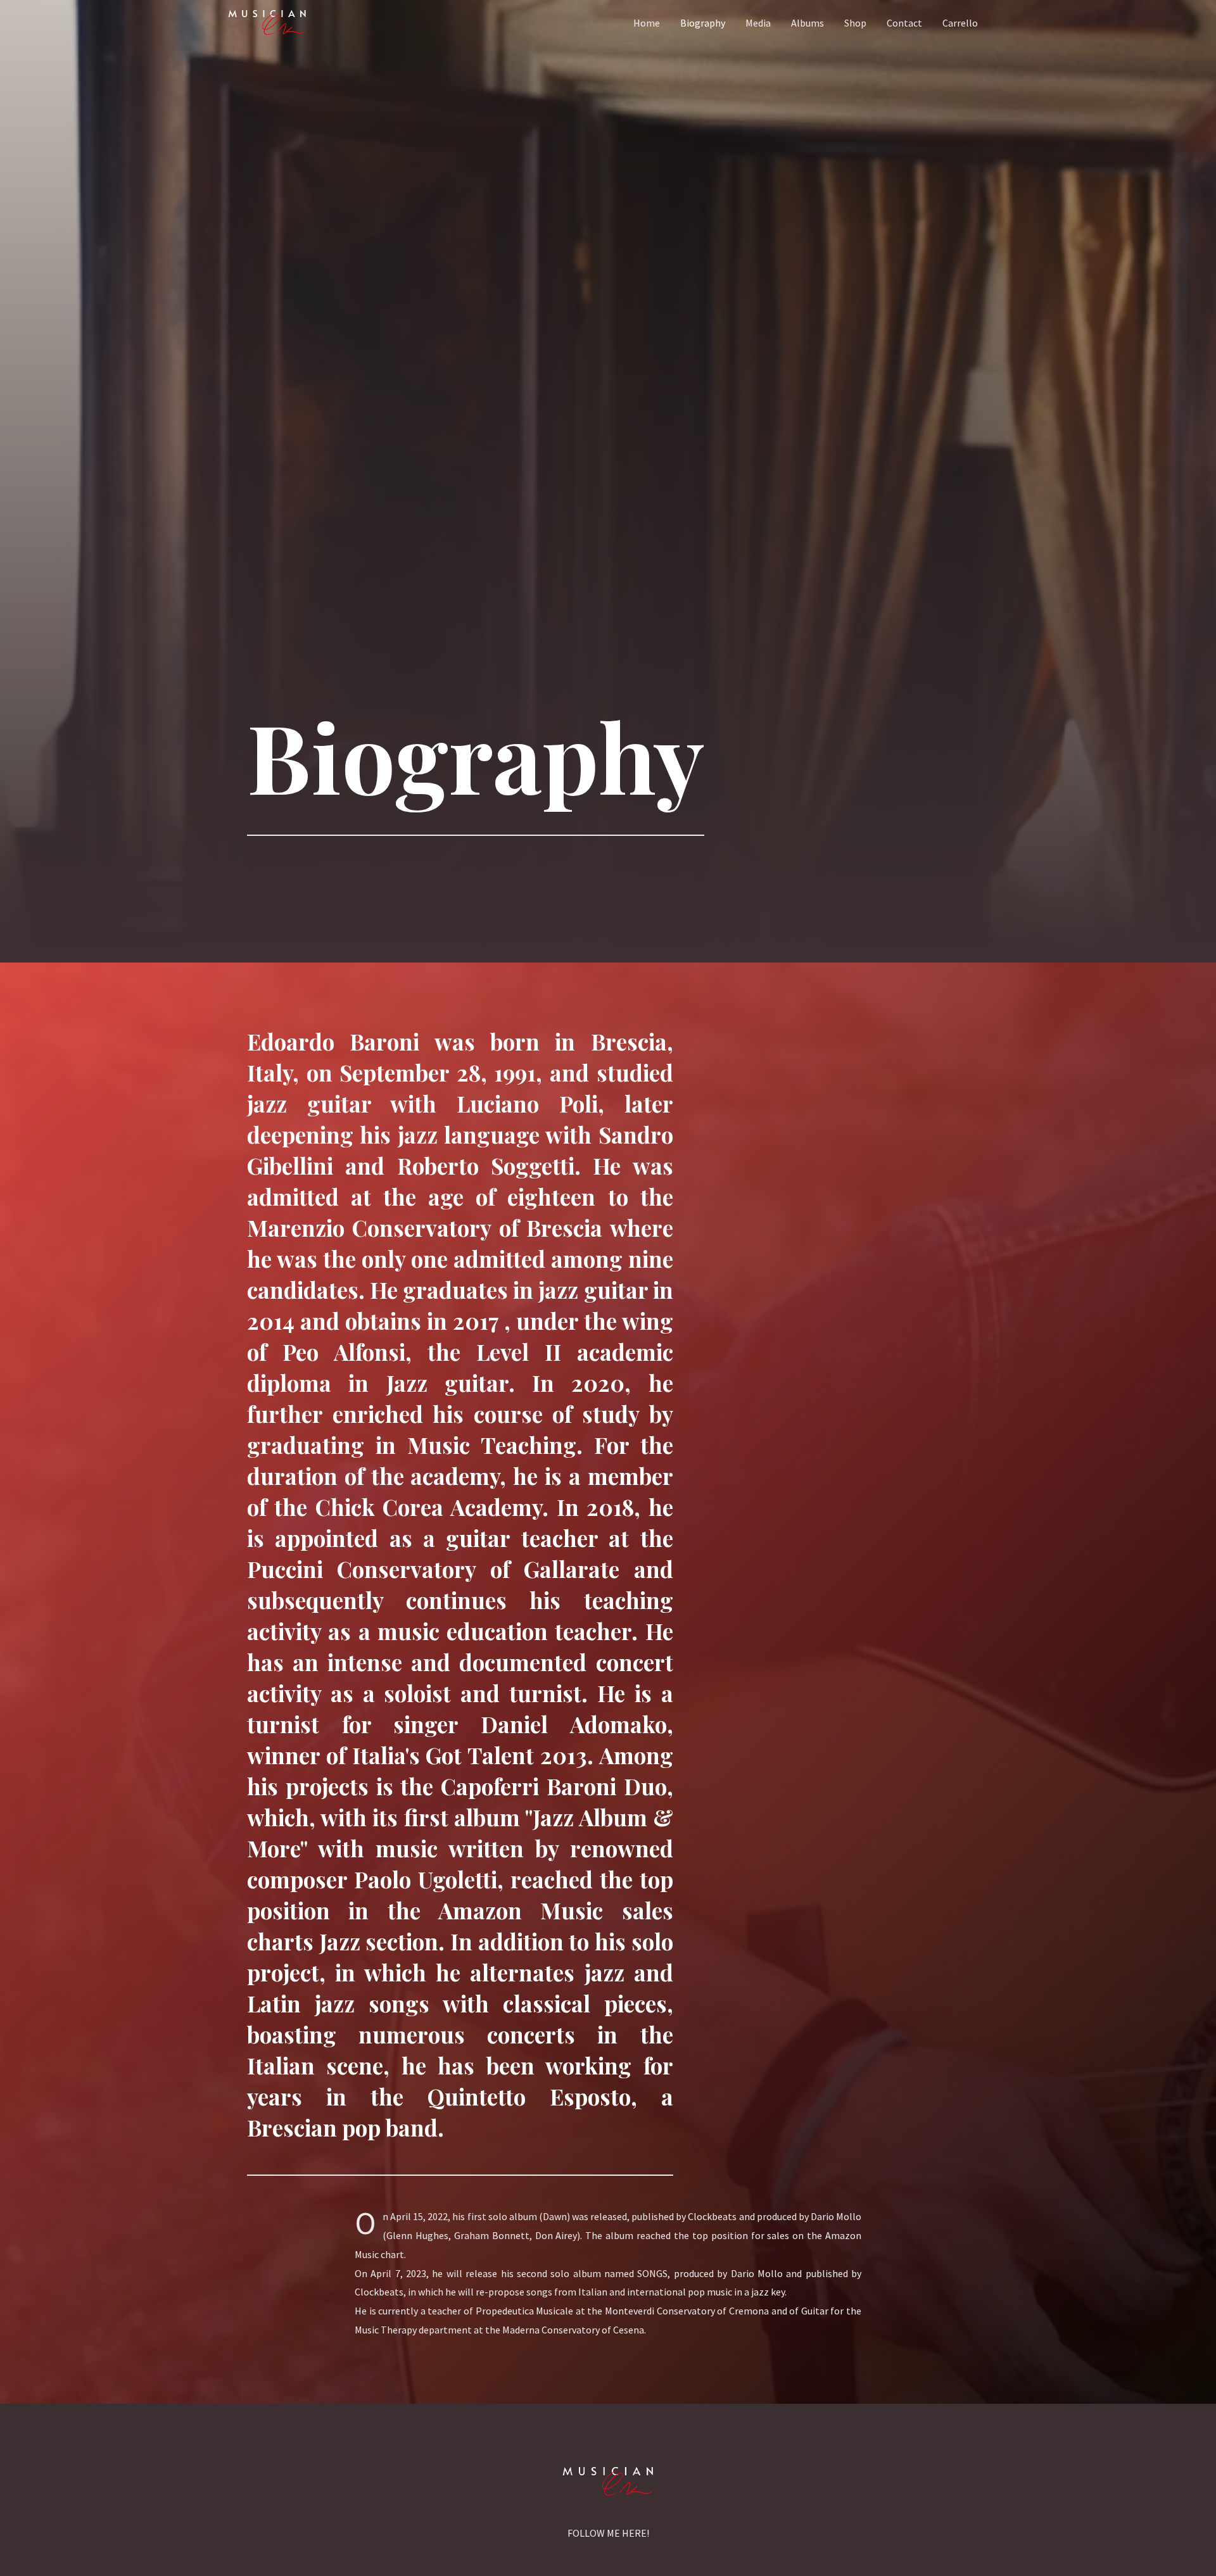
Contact (904, 23)
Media (758, 23)
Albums (807, 23)
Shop (855, 23)
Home (647, 23)
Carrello (960, 23)
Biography (703, 23)
